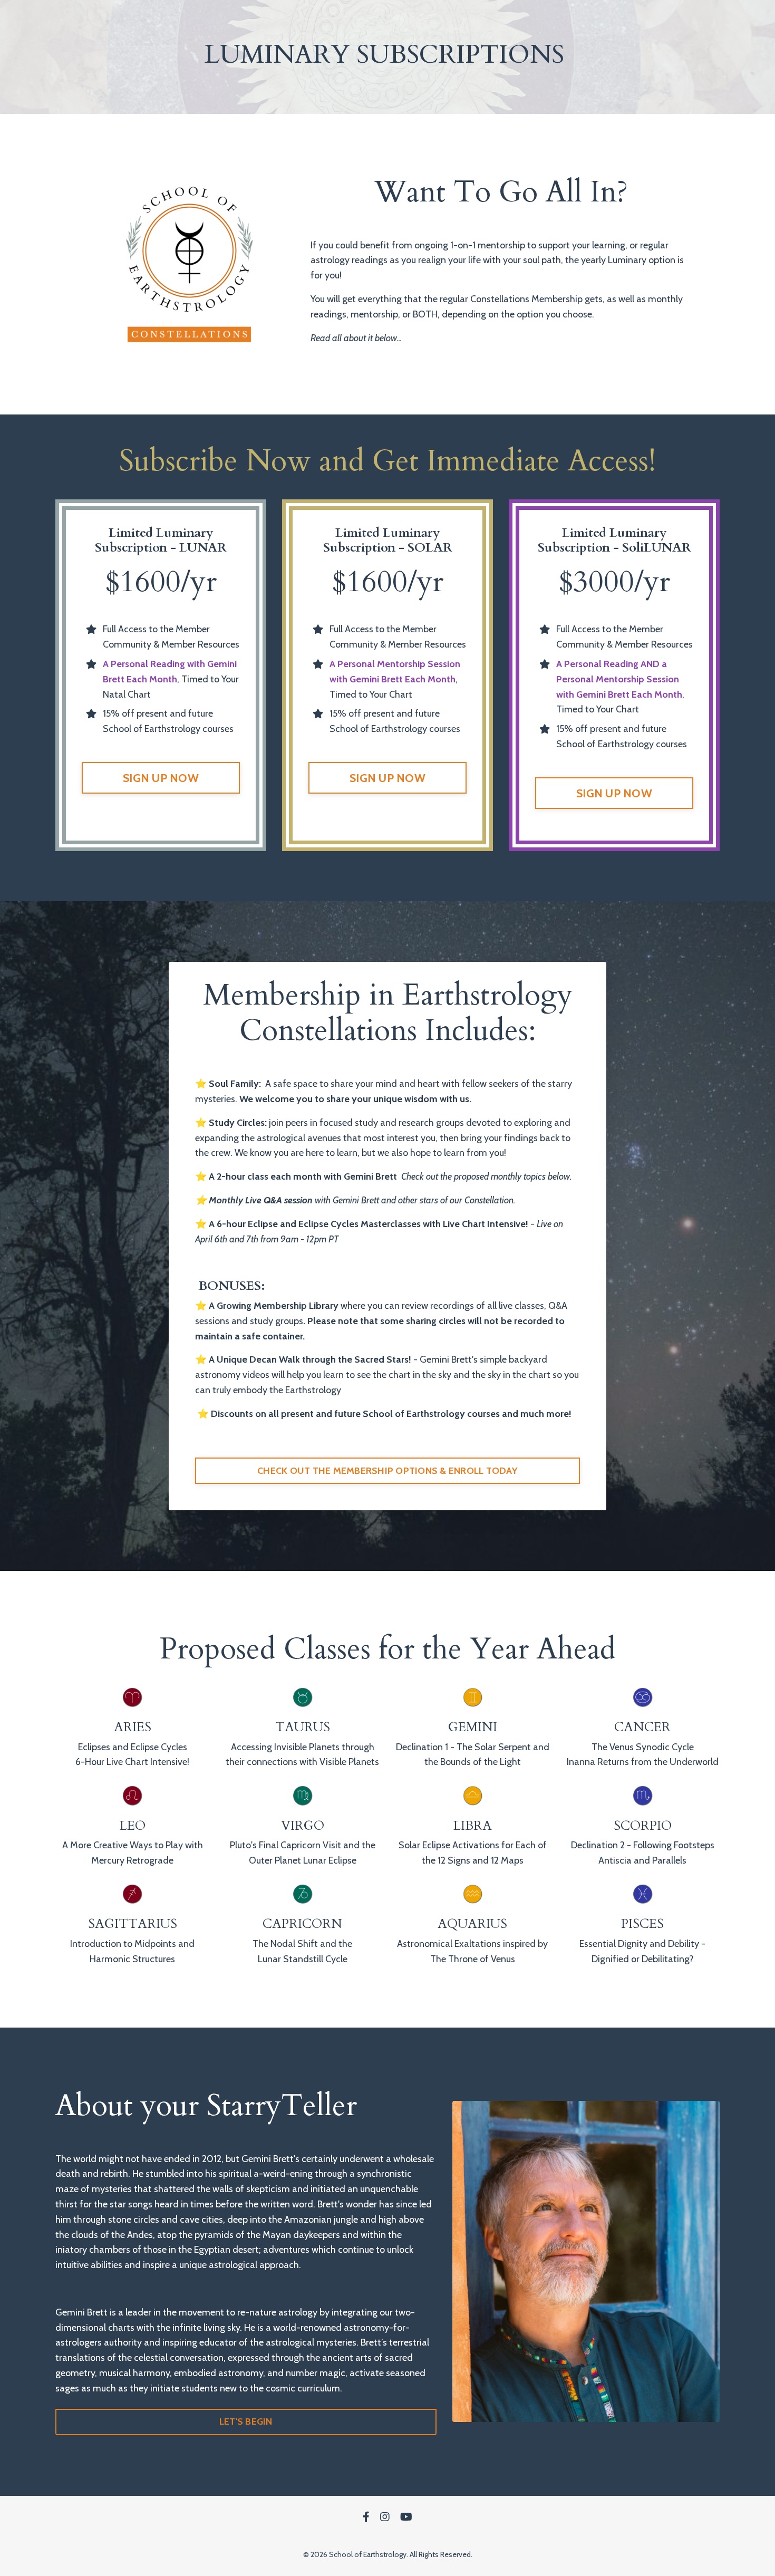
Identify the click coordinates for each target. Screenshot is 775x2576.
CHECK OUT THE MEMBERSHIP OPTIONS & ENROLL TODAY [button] (387, 1471)
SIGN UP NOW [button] (161, 778)
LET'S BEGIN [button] (246, 2421)
